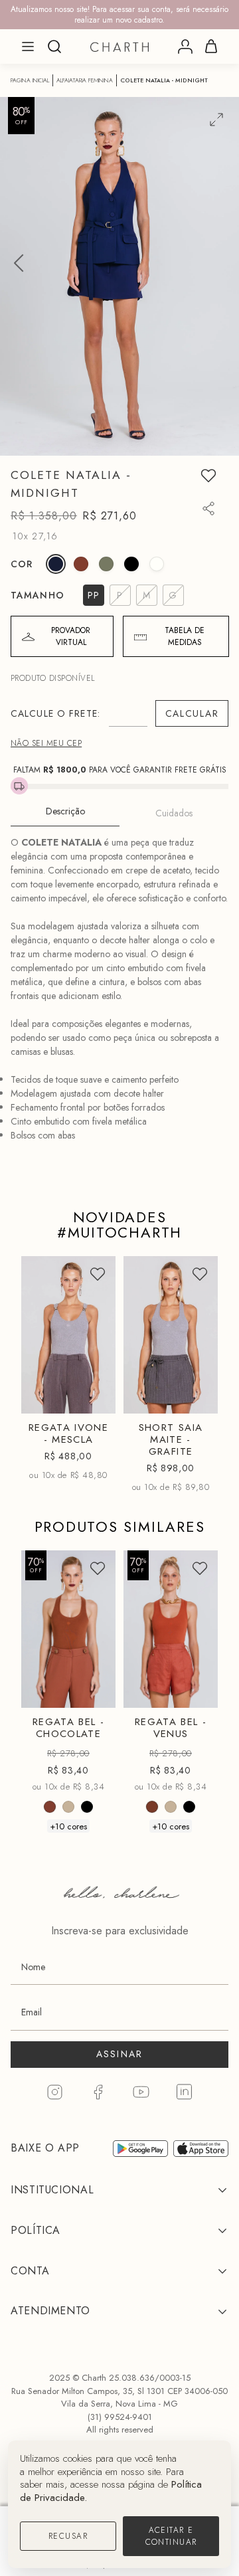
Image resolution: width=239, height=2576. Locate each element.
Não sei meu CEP (46, 743)
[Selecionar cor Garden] (106, 564)
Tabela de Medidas (185, 636)
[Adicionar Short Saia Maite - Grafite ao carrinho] (197, 1398)
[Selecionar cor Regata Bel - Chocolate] (50, 1807)
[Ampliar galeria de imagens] (216, 120)
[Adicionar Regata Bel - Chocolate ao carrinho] (94, 1692)
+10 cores (68, 1826)
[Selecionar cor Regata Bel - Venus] (152, 1807)
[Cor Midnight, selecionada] (56, 564)
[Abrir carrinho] (211, 46)
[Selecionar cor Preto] (131, 564)
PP (52, 1298)
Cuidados (174, 813)
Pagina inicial (30, 80)
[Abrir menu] (28, 46)
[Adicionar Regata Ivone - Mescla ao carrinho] (94, 1398)
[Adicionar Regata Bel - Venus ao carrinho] (197, 1692)
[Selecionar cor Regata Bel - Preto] (87, 1807)
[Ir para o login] (185, 46)
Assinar (120, 2054)
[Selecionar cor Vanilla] (157, 564)
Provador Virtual (71, 636)
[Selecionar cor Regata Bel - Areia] (68, 1807)
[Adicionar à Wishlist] (208, 476)
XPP (155, 1298)
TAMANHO (38, 595)
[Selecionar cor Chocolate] (81, 564)
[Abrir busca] (54, 46)
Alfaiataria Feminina (85, 80)
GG (52, 1399)
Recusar (68, 2536)
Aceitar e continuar (171, 2536)
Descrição (65, 811)
